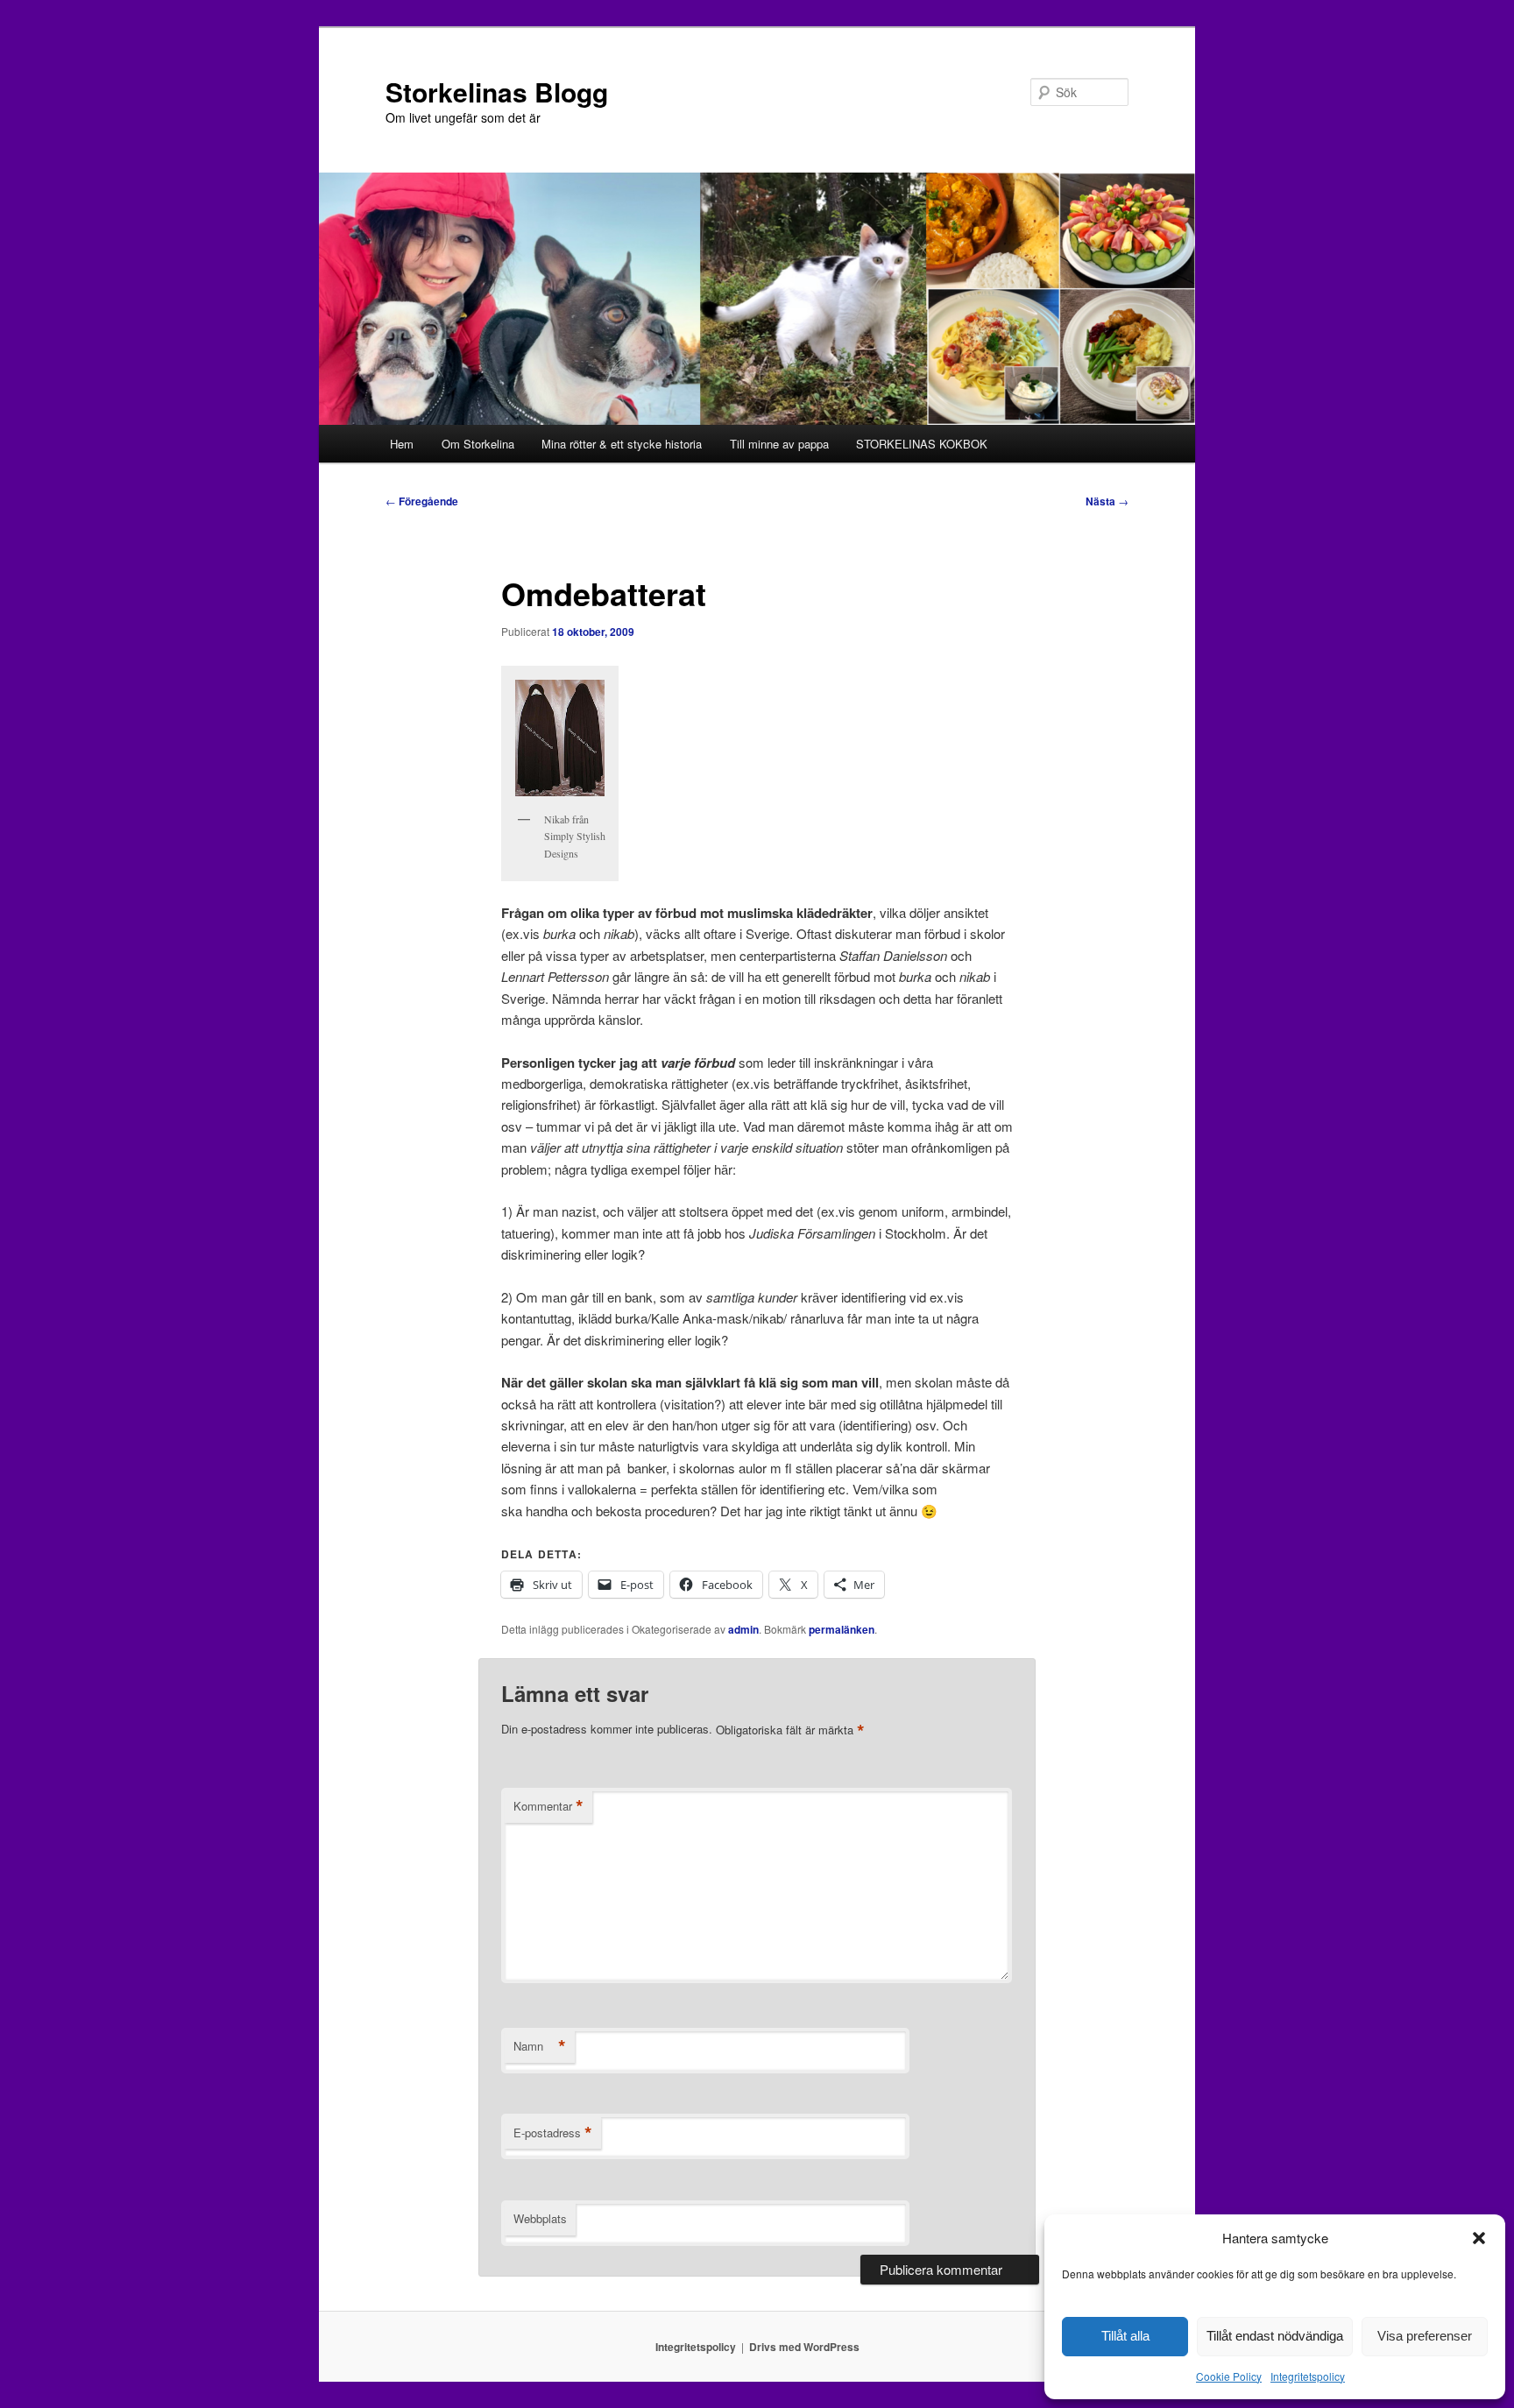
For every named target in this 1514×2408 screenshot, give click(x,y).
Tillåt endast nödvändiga (1275, 2336)
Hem (402, 444)
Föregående (422, 501)
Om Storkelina (478, 444)
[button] (1479, 2238)
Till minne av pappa (779, 444)
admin (743, 1629)
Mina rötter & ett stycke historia (622, 444)
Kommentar (548, 1806)
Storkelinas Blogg (497, 92)
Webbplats (540, 2218)
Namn (540, 2046)
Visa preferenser (1425, 2336)
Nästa (1107, 501)
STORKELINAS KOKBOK (922, 444)
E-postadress (553, 2133)
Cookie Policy (1229, 2376)
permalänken (842, 1629)
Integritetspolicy (1308, 2376)
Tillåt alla (1125, 2336)
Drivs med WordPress (804, 2347)
